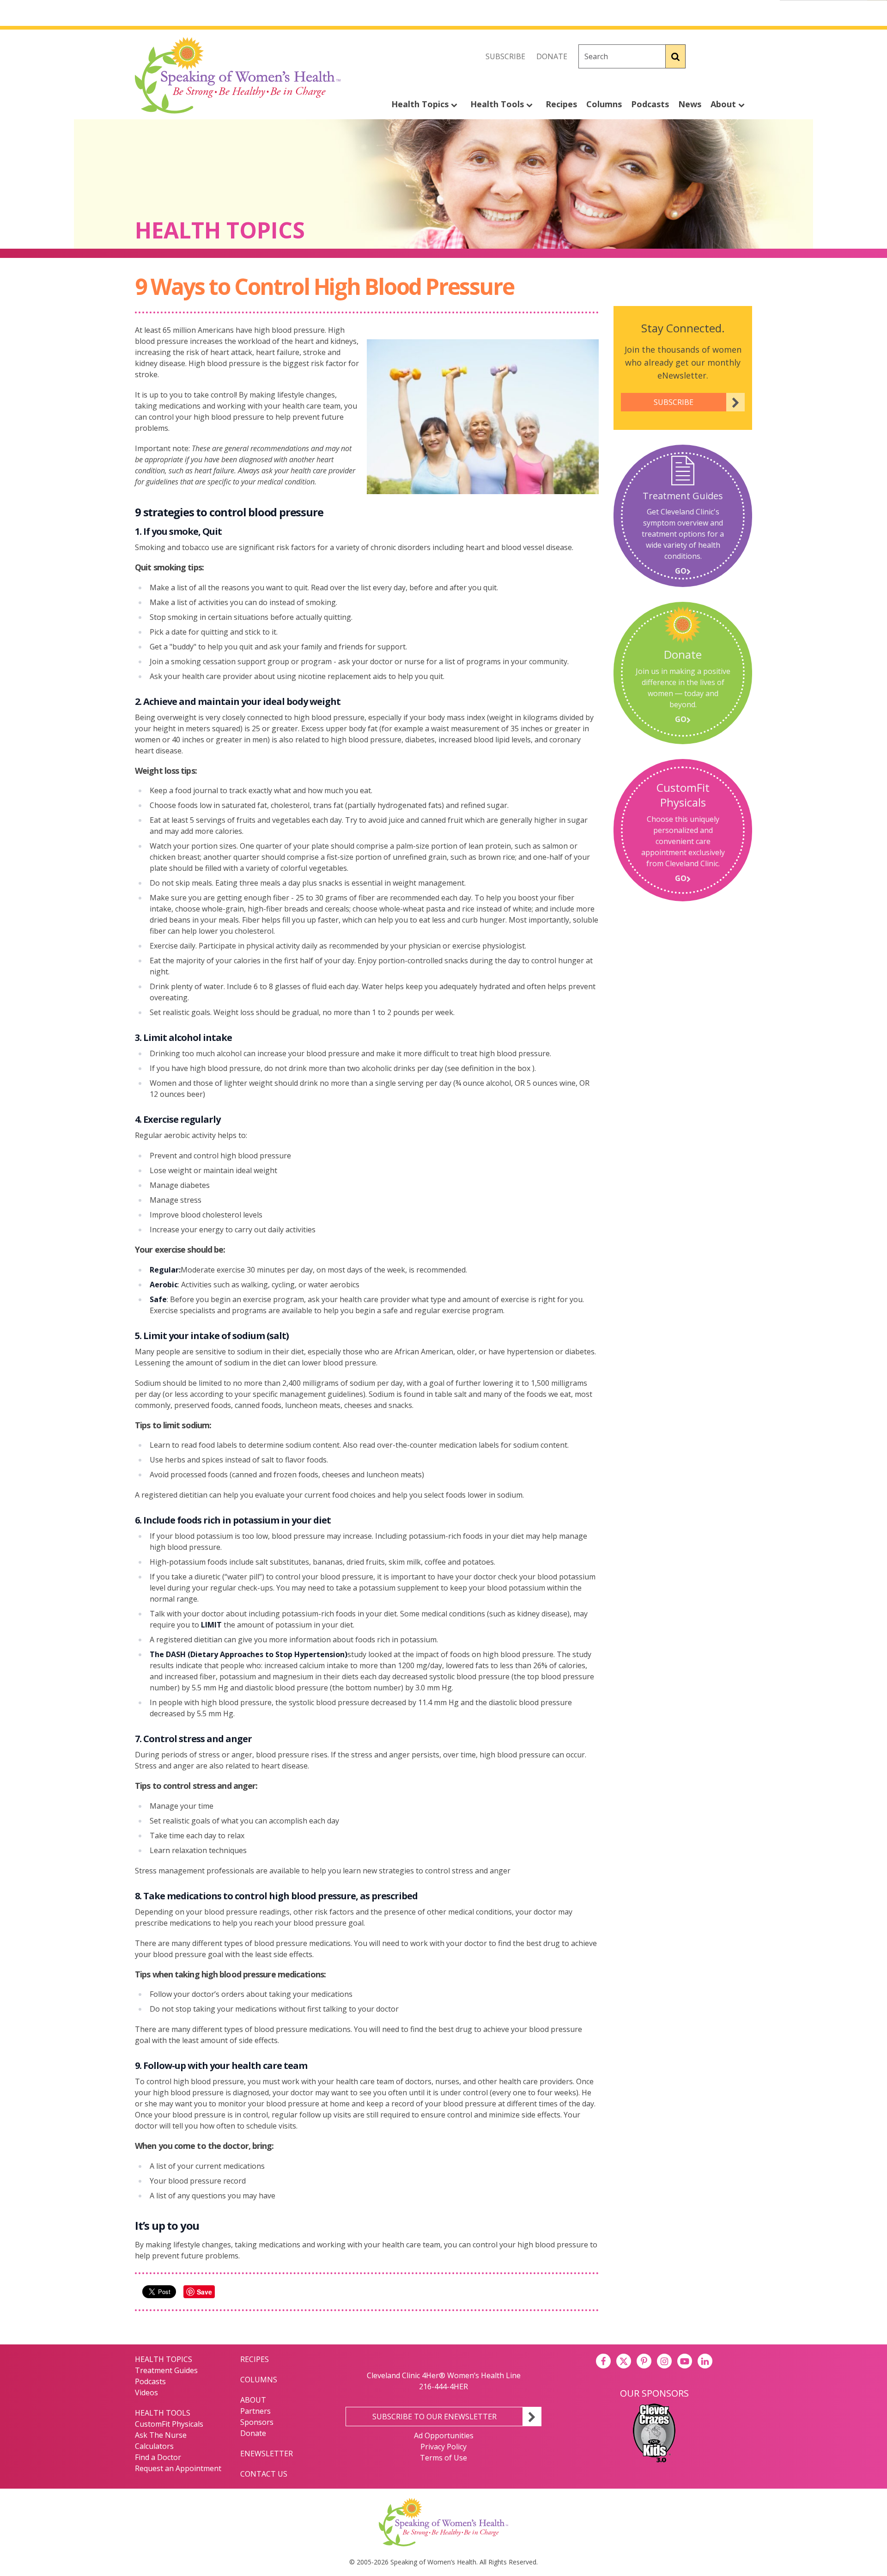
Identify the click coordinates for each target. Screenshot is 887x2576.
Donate (552, 56)
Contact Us (264, 2474)
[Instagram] (745, 56)
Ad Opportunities (444, 2435)
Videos (146, 2392)
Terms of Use (443, 2458)
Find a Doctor (158, 2457)
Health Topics (421, 104)
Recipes (561, 104)
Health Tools (498, 104)
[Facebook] (704, 56)
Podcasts (650, 104)
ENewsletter (267, 2454)
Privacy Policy (443, 2447)
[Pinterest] (644, 2361)
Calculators (154, 2446)
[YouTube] (685, 2361)
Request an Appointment (178, 2468)
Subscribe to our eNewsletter (434, 2417)
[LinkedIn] (705, 2361)
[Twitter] (724, 56)
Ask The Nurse (161, 2435)
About (724, 104)
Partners (255, 2411)
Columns (604, 104)
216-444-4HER (443, 2386)
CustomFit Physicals (169, 2424)
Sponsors (257, 2422)
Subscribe (505, 56)
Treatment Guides (166, 2370)
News (690, 104)
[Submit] (676, 56)
